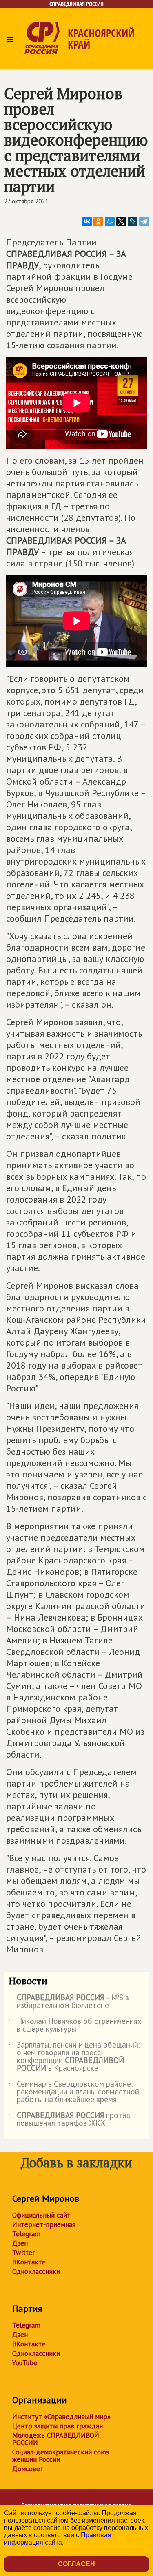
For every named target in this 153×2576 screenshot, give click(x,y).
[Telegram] (144, 221)
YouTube (25, 2363)
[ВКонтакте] (87, 221)
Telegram (26, 2234)
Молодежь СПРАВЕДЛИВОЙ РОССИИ (56, 2439)
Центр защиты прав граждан (58, 2426)
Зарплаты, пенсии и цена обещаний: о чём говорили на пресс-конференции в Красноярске (74, 2057)
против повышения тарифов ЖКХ (69, 2120)
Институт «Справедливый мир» (61, 2417)
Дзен (20, 2243)
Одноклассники (36, 2271)
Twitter (23, 2253)
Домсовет (28, 2469)
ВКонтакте (29, 2262)
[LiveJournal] (133, 221)
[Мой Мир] (110, 221)
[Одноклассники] (98, 221)
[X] (121, 221)
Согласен (76, 2564)
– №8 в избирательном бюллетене (69, 2002)
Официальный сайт (41, 2215)
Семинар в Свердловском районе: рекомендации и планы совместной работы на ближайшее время (74, 2092)
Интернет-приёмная (44, 2224)
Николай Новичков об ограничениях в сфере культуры (75, 2025)
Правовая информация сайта (58, 2539)
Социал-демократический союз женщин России (61, 2456)
